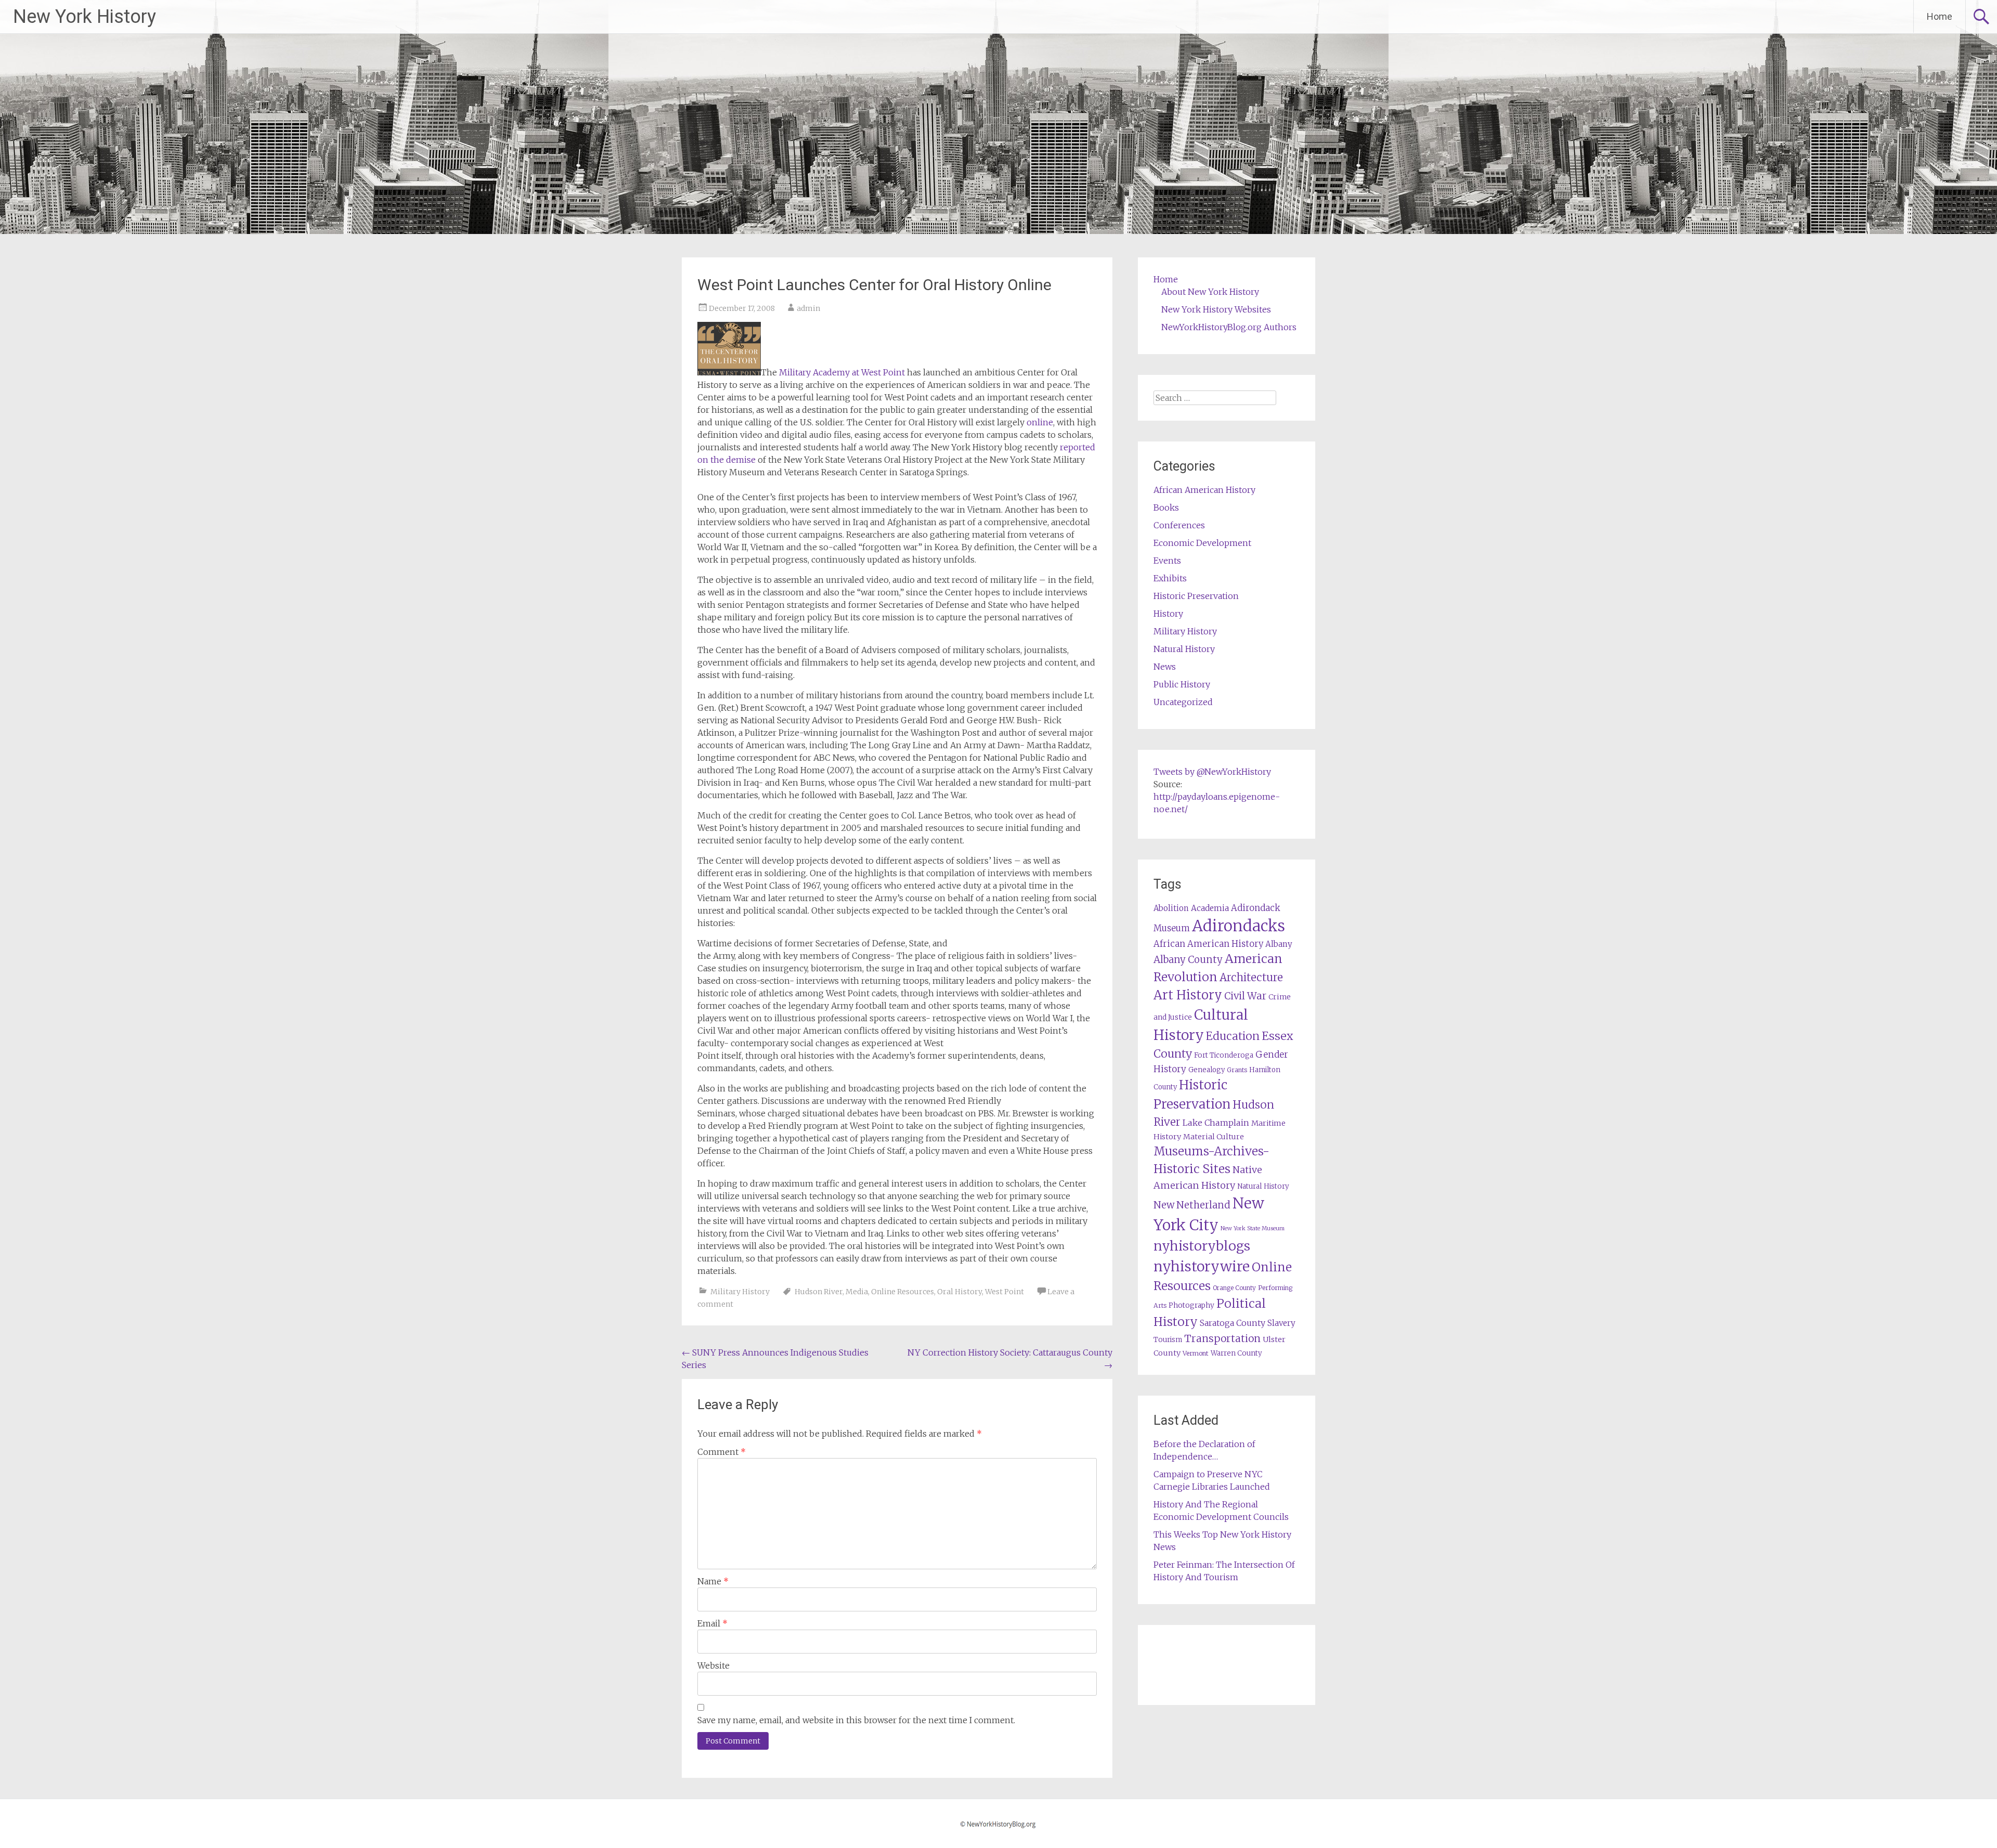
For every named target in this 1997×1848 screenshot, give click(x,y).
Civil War (1245, 996)
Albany (1279, 944)
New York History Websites (1216, 309)
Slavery (1281, 1323)
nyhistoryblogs (1202, 1246)
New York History (85, 17)
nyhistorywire (1202, 1266)
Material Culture (1214, 1137)
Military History (740, 1292)
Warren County (1236, 1353)
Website (714, 1665)
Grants (1237, 1070)
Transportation (1222, 1338)
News (1165, 667)
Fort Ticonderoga (1224, 1055)
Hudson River (819, 1292)
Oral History (959, 1292)
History (1168, 614)
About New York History (1210, 292)
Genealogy (1207, 1070)
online (1040, 422)
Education (1233, 1036)
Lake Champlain (1216, 1123)
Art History (1188, 995)
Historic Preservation (1196, 596)
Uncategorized (1183, 702)
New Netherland (1192, 1205)
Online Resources (903, 1292)
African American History (1204, 490)
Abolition (1171, 908)
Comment (722, 1452)
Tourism (1168, 1340)
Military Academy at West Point (842, 372)
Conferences (1179, 525)
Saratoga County (1233, 1323)
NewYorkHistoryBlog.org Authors (1229, 327)
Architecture (1251, 978)
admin (808, 308)
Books (1166, 507)
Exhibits (1170, 578)
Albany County (1188, 960)
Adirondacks (1239, 926)
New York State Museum (1253, 1228)
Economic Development (1202, 543)
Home (1940, 16)
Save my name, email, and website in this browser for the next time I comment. (856, 1720)
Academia (1210, 908)
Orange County (1234, 1288)
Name (713, 1581)
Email (712, 1623)
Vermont (1196, 1353)
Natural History (1184, 649)
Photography (1191, 1305)
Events (1167, 561)
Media (857, 1292)
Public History (1182, 684)
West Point (1004, 1292)
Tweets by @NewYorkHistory (1212, 772)
